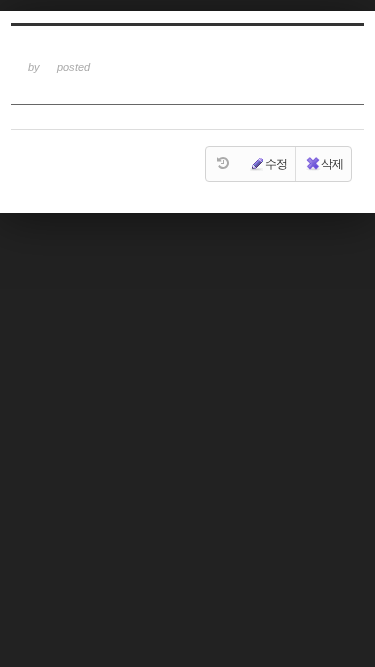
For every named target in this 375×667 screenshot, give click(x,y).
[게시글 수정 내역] (223, 164)
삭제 (332, 164)
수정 (276, 164)
